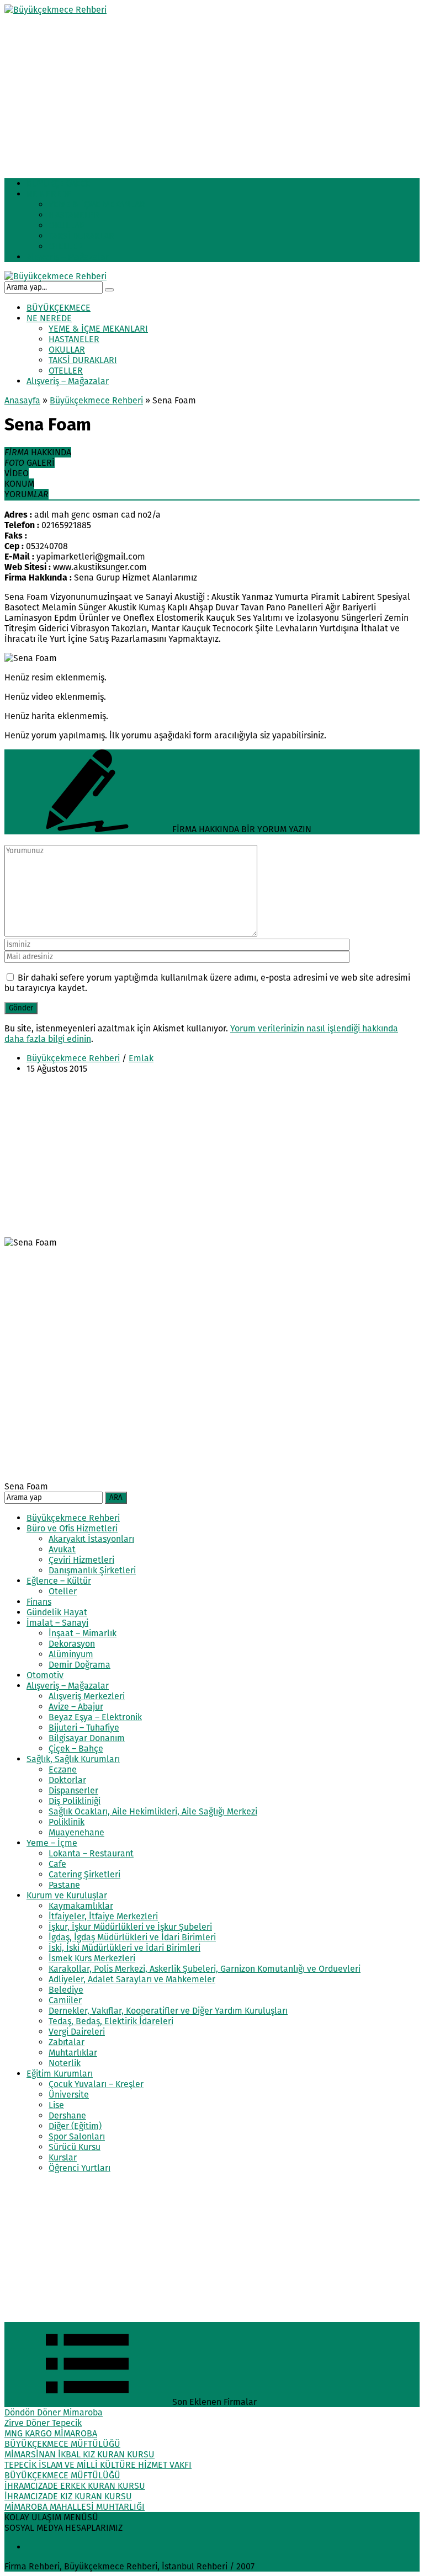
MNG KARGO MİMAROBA (51, 2433)
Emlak (141, 1058)
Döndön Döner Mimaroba (54, 2412)
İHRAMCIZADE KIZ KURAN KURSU (68, 2496)
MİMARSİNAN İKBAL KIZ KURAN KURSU (79, 2454)
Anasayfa (22, 400)
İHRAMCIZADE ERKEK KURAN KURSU (75, 2486)
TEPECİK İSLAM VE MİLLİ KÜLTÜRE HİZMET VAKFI (98, 2465)
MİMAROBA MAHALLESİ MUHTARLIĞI (75, 2507)
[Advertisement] (212, 92)
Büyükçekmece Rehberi (96, 400)
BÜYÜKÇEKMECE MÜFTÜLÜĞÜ (62, 2444)
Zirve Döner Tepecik (43, 2423)
